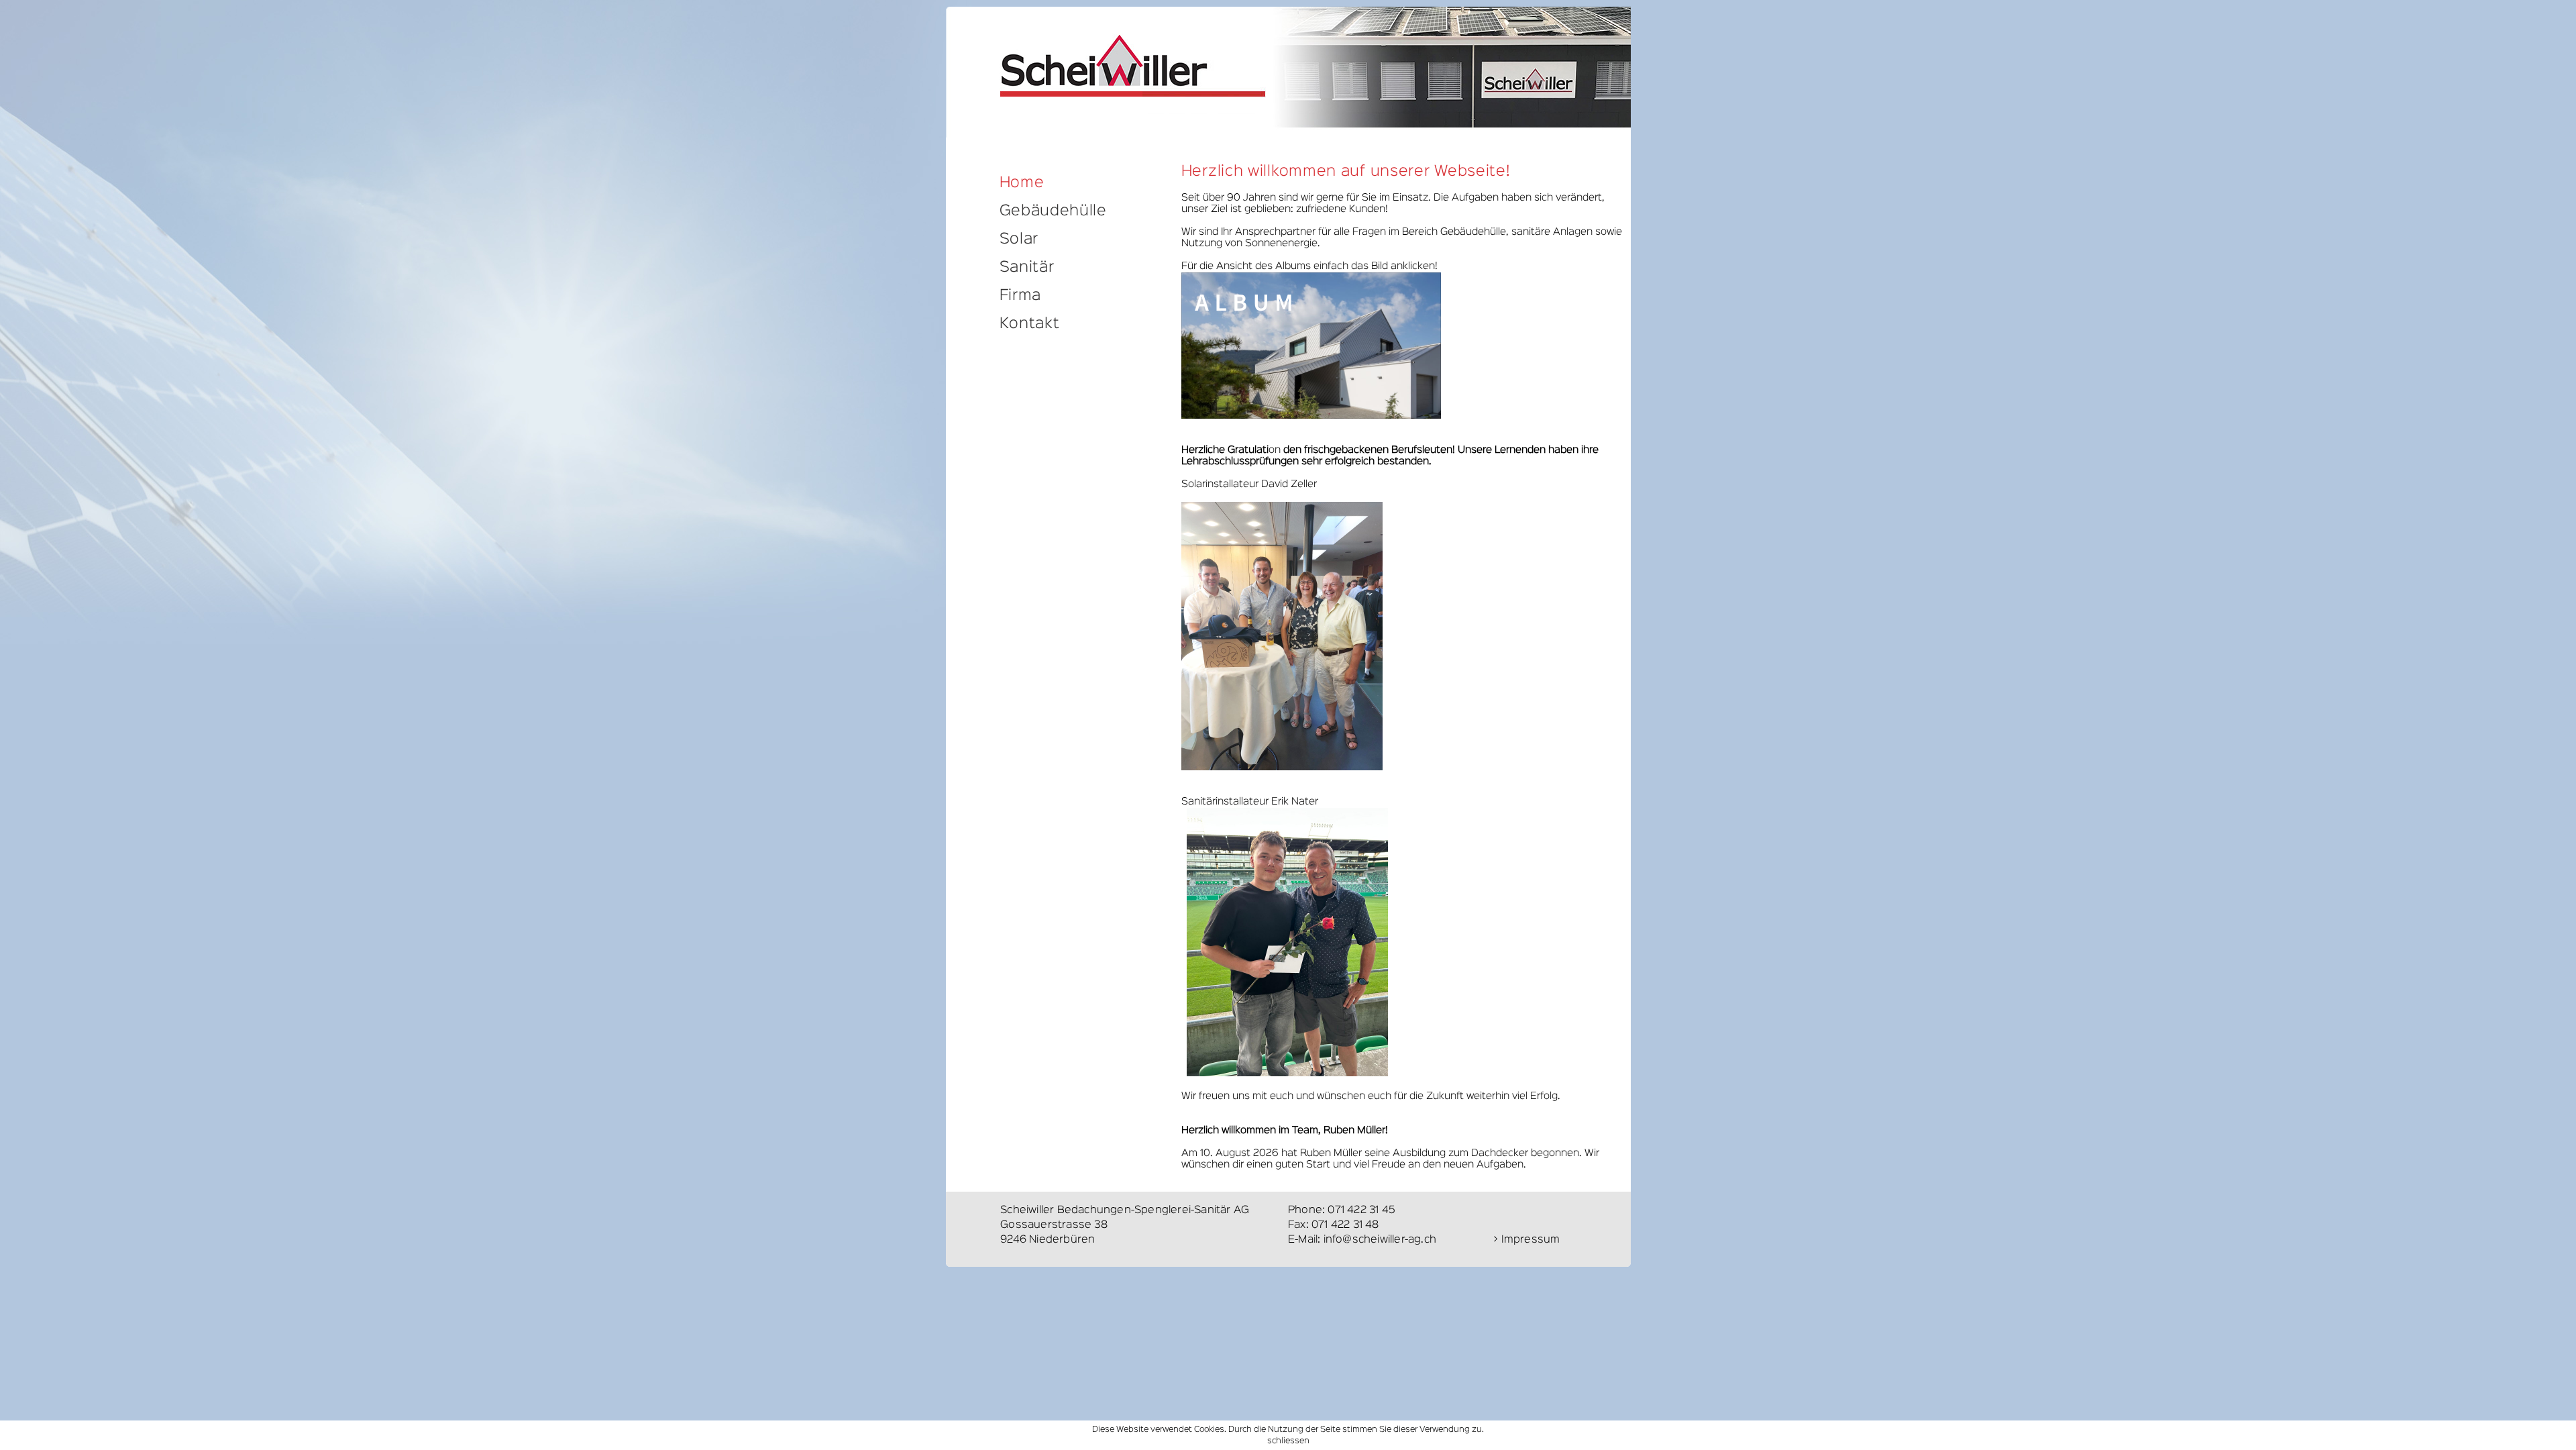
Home (1022, 183)
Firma (1021, 296)
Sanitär (1027, 268)
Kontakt (1030, 324)
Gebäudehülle (1053, 211)
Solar (1019, 240)
